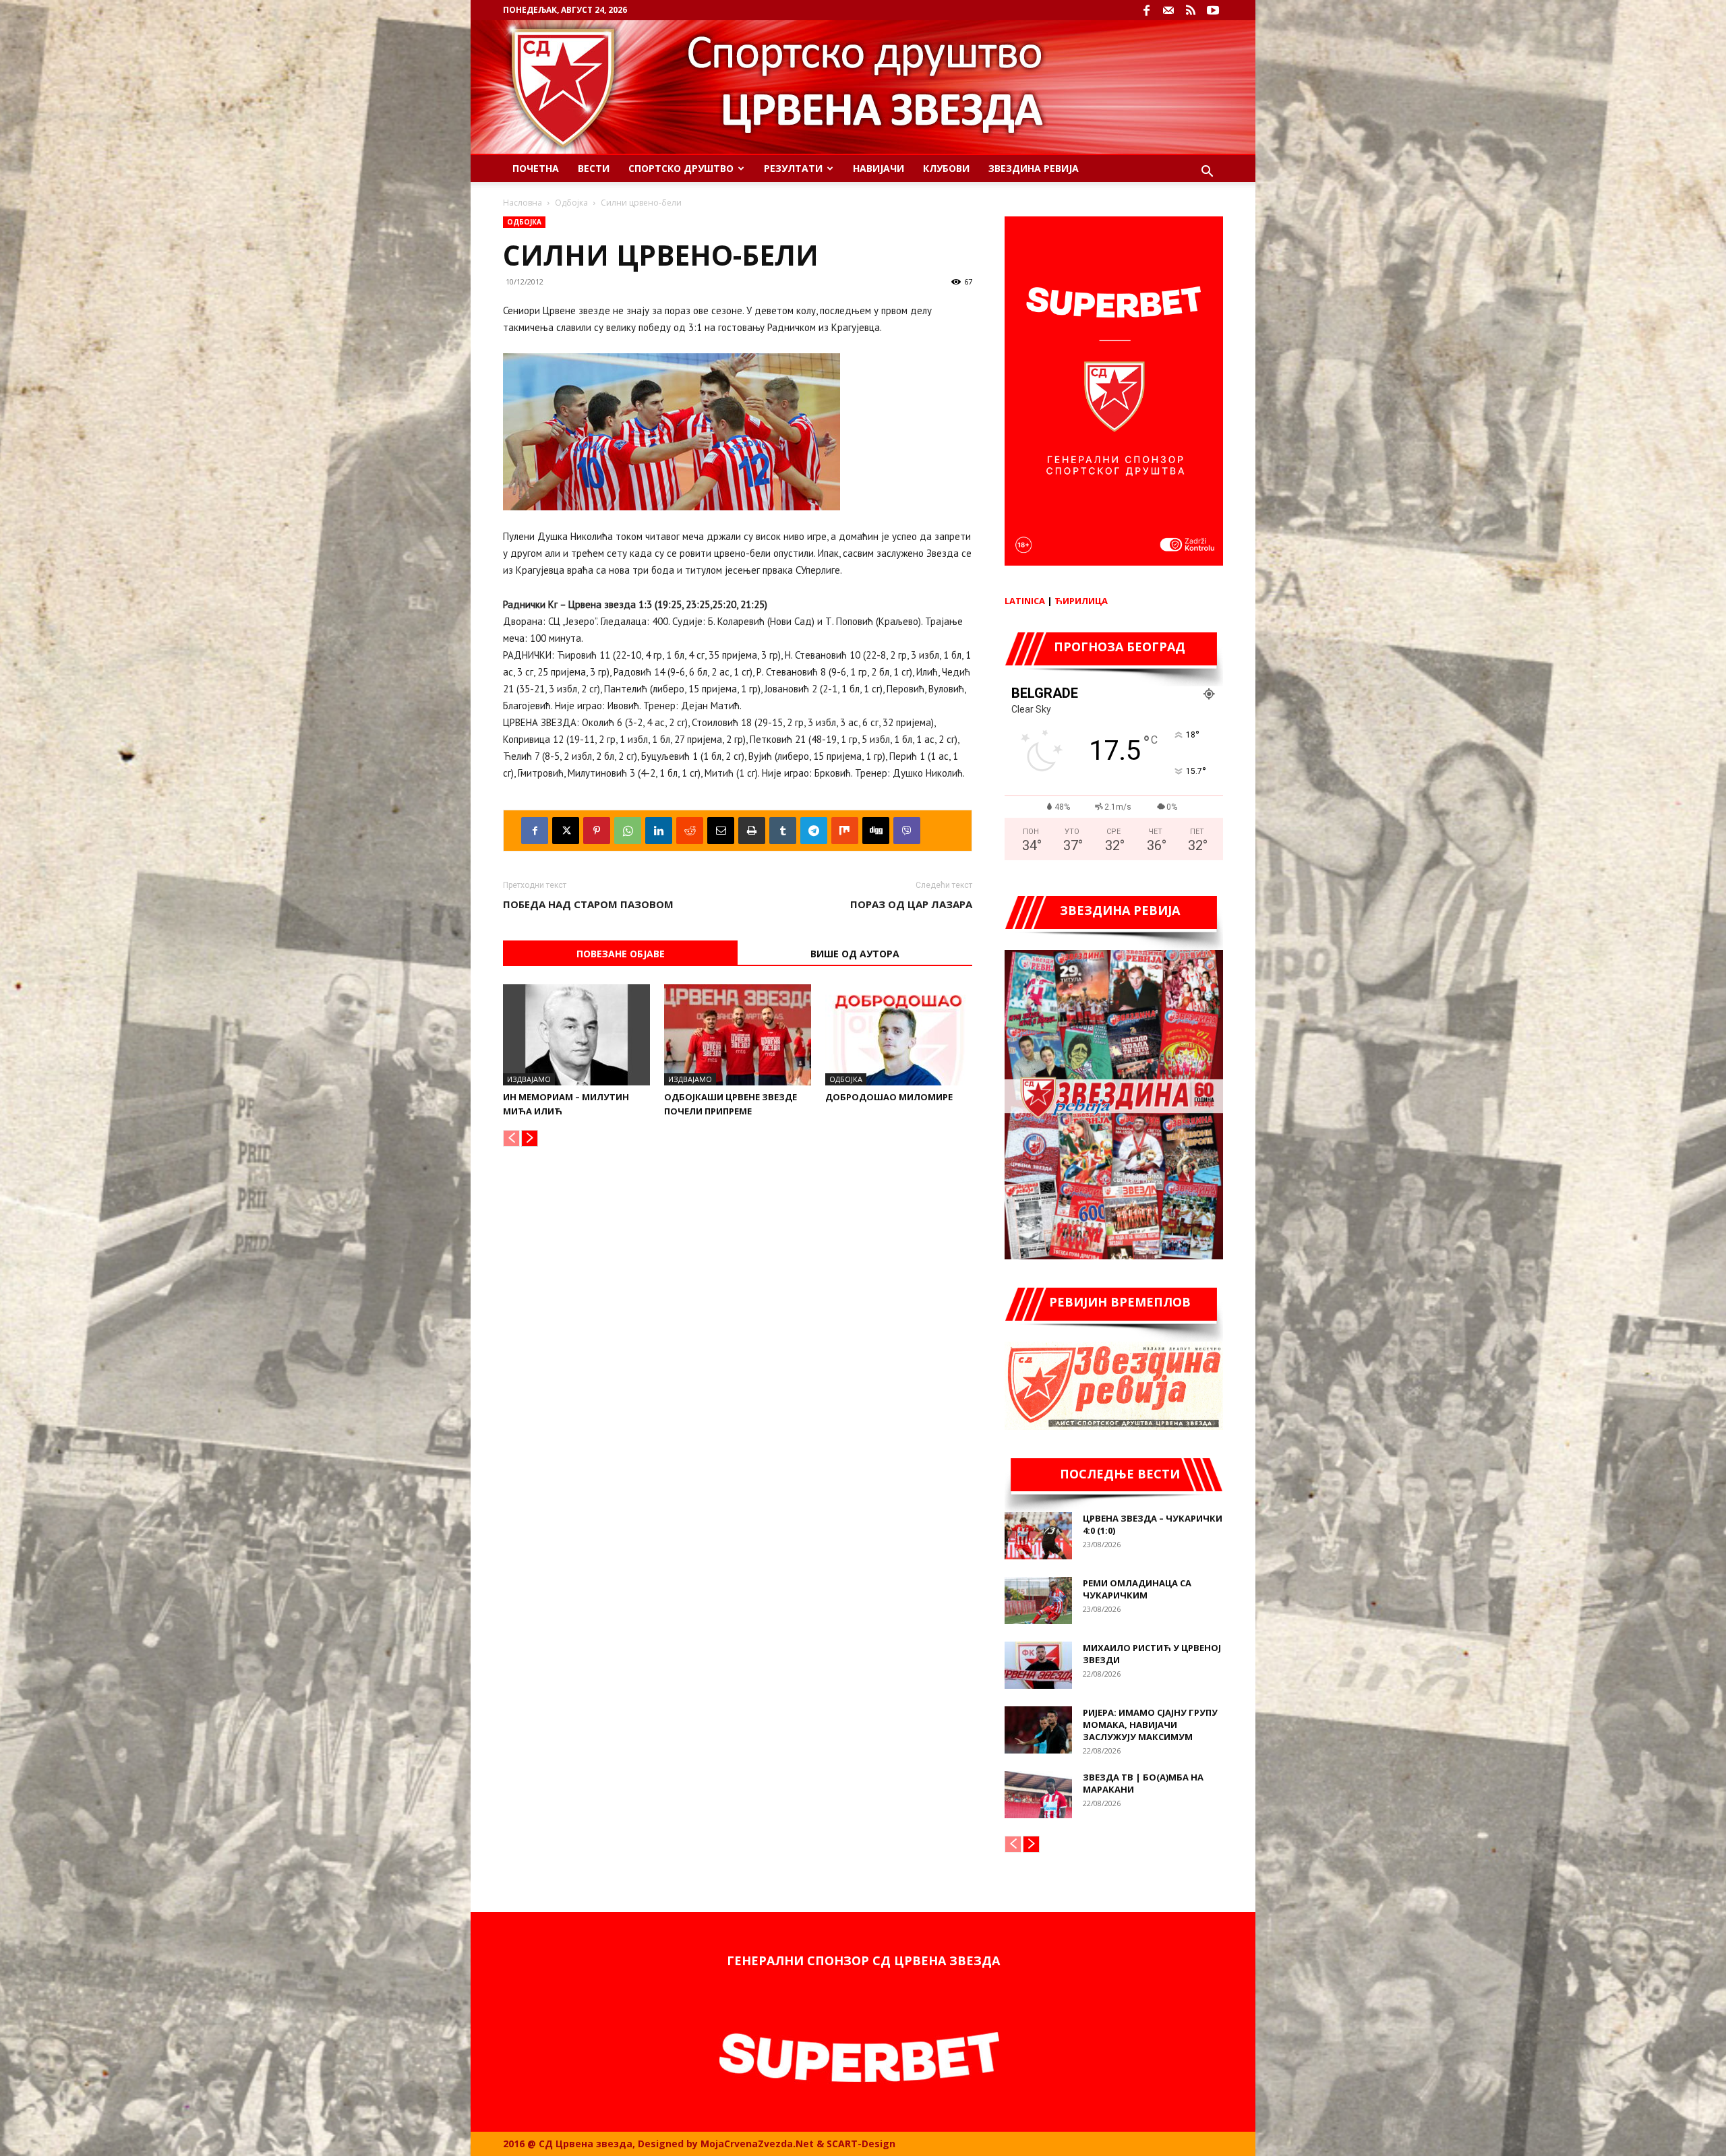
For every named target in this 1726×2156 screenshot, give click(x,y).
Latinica (1025, 601)
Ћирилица (1081, 601)
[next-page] (530, 1138)
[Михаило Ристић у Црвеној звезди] (1038, 1665)
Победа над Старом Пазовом (588, 904)
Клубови (946, 168)
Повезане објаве (621, 954)
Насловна (523, 203)
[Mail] (1168, 10)
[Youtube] (1213, 10)
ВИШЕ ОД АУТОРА (855, 954)
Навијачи (879, 168)
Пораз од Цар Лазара (911, 904)
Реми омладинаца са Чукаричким (1137, 1589)
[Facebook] (1146, 10)
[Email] (721, 831)
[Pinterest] (597, 831)
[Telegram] (814, 831)
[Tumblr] (783, 831)
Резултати (793, 168)
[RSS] (1191, 10)
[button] (1207, 173)
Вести (594, 168)
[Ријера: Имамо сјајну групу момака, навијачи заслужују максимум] (1038, 1730)
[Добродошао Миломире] (899, 1035)
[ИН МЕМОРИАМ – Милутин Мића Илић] (576, 1035)
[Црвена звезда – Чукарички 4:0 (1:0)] (1038, 1536)
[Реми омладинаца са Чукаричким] (1038, 1600)
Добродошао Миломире (889, 1097)
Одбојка (571, 203)
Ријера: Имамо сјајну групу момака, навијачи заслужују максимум (1150, 1725)
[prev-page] (511, 1138)
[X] (566, 831)
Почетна (536, 168)
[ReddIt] (690, 831)
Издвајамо (529, 1079)
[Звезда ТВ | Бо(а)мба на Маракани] (1038, 1795)
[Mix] (845, 831)
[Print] (752, 831)
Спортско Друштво (681, 168)
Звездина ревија (1034, 168)
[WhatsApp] (628, 831)
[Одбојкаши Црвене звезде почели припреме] (738, 1035)
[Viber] (907, 831)
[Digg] (876, 831)
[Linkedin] (659, 831)
